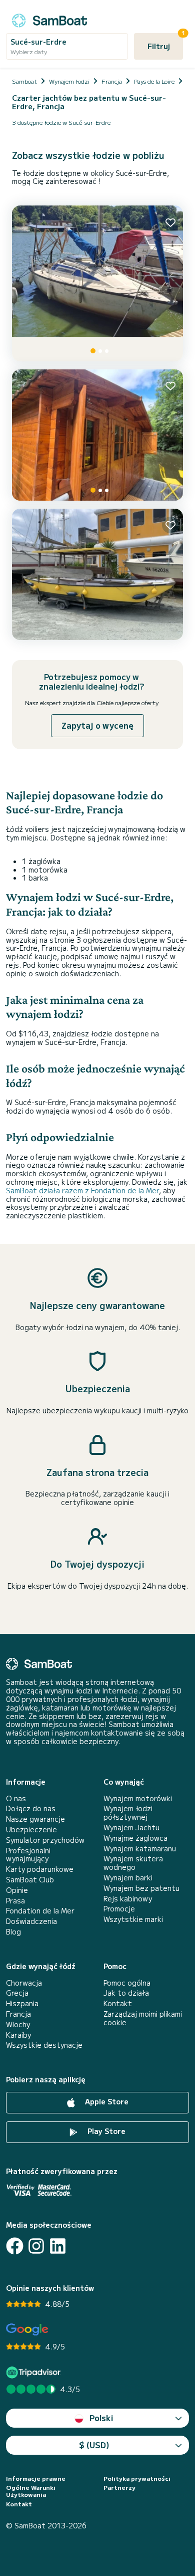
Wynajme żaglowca (135, 1838)
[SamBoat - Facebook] (15, 2246)
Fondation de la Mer (40, 1911)
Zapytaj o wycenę (97, 725)
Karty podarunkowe (40, 1869)
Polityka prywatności (137, 2478)
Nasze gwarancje (35, 1819)
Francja (18, 2014)
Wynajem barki (128, 1878)
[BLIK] (97, 435)
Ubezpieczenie (31, 1830)
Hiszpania (22, 2003)
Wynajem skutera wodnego (133, 1863)
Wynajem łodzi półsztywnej (128, 1813)
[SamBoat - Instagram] (36, 2246)
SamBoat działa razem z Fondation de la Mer (82, 1190)
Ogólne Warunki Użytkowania (31, 2491)
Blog (13, 1932)
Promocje (119, 1909)
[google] (27, 2330)
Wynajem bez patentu (141, 1888)
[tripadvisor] (35, 2372)
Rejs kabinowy (128, 1899)
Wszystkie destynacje (44, 2045)
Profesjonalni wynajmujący (28, 1855)
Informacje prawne (36, 2478)
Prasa (15, 1901)
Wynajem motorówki (138, 1798)
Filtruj (165, 42)
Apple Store (106, 2101)
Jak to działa (126, 1993)
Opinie (17, 1890)
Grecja (17, 1993)
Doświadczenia (31, 1921)
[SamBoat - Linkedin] (58, 2246)
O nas (16, 1798)
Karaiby (18, 2035)
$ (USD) (94, 2445)
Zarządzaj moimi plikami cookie (143, 2018)
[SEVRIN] (97, 574)
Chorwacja (24, 1983)
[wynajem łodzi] (49, 19)
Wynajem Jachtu (131, 1828)
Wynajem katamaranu (140, 1849)
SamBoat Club (30, 1880)
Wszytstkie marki (133, 1919)
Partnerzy (119, 2487)
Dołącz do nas (31, 1808)
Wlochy (18, 2024)
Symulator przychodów (45, 1840)
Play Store (105, 2131)
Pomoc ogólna (127, 1983)
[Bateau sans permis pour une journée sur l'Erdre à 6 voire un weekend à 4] (97, 283)
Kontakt (118, 2003)
